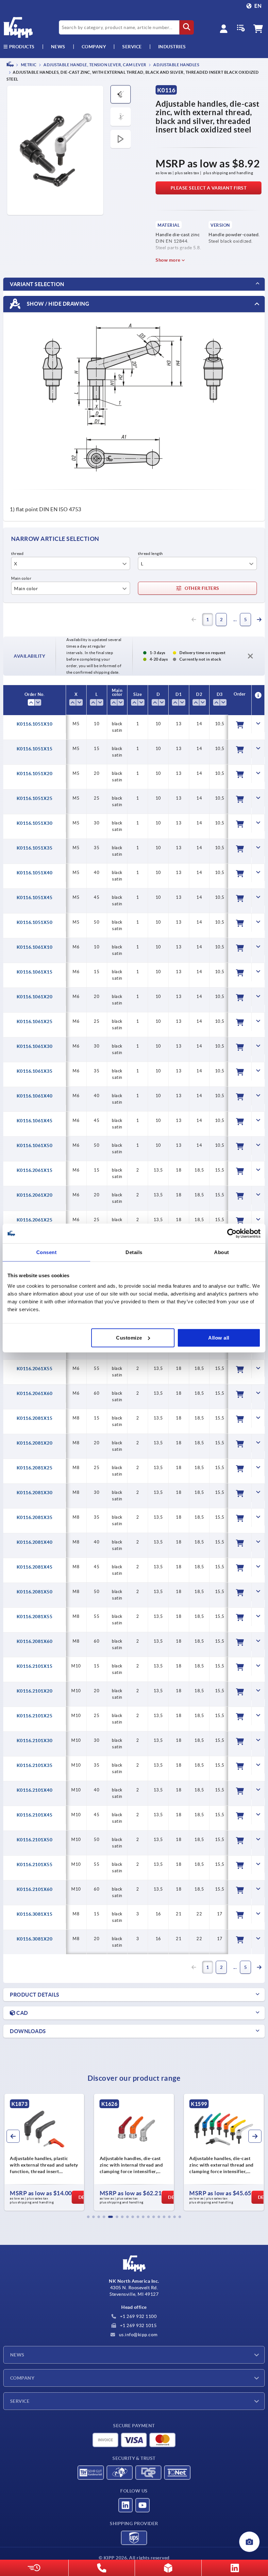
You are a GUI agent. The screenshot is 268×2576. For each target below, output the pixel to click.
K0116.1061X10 (35, 947)
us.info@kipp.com (138, 2335)
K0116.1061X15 (35, 972)
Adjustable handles (176, 65)
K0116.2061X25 (35, 1220)
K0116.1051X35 (35, 848)
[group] (44, 2152)
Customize (129, 1337)
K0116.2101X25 (35, 1716)
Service (20, 2401)
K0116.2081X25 (35, 1468)
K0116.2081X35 (35, 1517)
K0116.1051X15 (35, 749)
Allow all (219, 1337)
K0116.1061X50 (35, 1145)
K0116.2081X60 (35, 1641)
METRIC (28, 65)
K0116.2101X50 (35, 1840)
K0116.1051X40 (35, 873)
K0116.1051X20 (35, 774)
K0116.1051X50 (35, 922)
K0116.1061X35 (35, 1071)
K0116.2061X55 (35, 1369)
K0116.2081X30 (35, 1493)
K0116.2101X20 (35, 1691)
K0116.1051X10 (35, 724)
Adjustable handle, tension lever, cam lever (95, 65)
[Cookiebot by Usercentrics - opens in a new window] (232, 1234)
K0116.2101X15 (35, 1666)
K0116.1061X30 (35, 1046)
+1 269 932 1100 (138, 2316)
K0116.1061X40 (35, 1096)
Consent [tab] (47, 1252)
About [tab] (222, 1252)
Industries (172, 47)
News (17, 2355)
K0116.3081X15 (35, 1914)
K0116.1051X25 (35, 798)
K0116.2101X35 (35, 1765)
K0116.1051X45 (35, 897)
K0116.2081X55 (35, 1617)
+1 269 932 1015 (138, 2325)
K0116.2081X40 (35, 1542)
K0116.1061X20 (35, 997)
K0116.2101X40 (35, 1790)
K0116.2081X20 (35, 1443)
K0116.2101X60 (35, 1889)
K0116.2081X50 (35, 1592)
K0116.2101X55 (35, 1864)
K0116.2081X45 (35, 1567)
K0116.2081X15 (35, 1418)
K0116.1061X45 (35, 1121)
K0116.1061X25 (35, 1021)
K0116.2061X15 (35, 1170)
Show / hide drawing (57, 303)
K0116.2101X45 (35, 1815)
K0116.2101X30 (35, 1740)
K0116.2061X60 (35, 1393)
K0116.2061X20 (35, 1195)
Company (94, 47)
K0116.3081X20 (35, 1939)
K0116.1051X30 (35, 823)
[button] (88, 2217)
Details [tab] (134, 1252)
